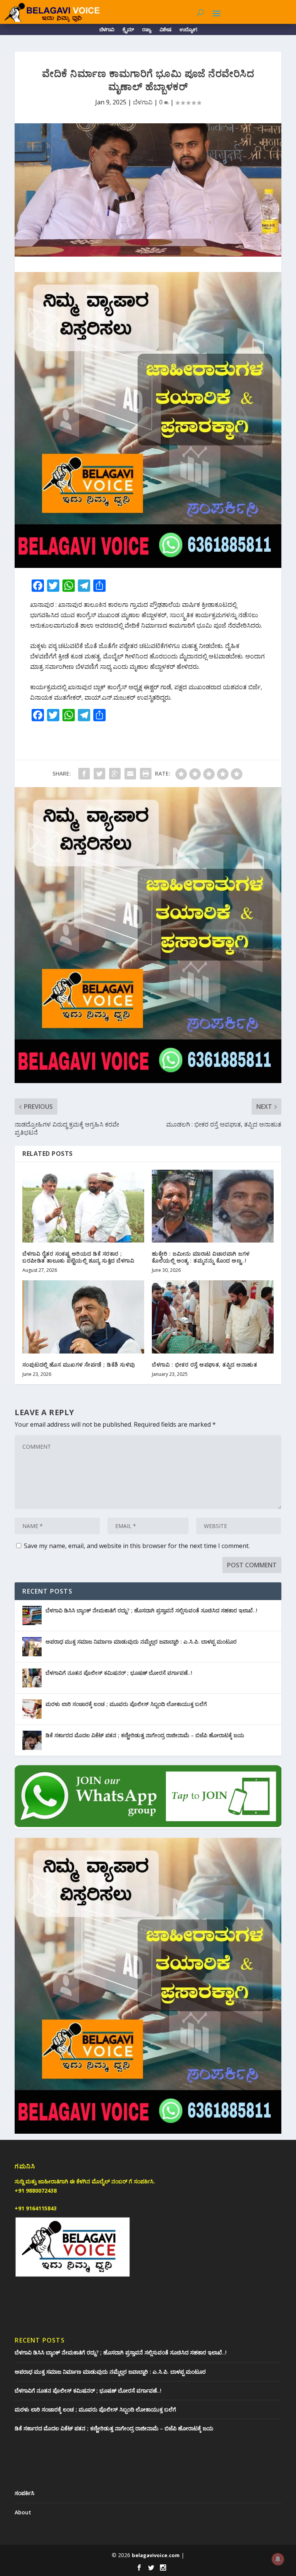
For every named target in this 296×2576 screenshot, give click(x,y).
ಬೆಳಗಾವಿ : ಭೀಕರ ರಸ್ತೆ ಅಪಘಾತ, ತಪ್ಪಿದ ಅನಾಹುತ (204, 1364)
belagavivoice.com (156, 2555)
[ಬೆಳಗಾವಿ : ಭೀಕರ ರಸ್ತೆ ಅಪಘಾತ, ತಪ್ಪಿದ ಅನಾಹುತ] (213, 1317)
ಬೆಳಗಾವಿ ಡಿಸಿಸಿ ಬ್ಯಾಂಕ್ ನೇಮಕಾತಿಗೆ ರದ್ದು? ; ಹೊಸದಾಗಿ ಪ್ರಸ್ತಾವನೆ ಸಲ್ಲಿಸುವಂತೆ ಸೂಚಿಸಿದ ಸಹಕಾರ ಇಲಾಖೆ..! (151, 1610)
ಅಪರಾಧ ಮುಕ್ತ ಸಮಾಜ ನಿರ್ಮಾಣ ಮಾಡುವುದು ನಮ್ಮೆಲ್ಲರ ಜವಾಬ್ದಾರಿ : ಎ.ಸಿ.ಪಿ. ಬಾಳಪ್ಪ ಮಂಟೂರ (141, 1641)
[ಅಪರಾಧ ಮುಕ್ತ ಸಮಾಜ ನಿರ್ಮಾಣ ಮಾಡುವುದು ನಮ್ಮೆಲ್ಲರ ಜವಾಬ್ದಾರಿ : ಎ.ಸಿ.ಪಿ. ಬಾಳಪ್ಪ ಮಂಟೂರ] (32, 1647)
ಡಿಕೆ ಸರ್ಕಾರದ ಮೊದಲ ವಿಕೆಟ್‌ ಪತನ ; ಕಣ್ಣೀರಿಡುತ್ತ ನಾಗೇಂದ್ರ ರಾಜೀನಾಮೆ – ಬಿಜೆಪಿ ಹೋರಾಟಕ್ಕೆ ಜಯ (145, 1735)
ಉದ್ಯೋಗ (188, 31)
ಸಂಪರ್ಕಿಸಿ (24, 2493)
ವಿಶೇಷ (165, 31)
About (23, 2512)
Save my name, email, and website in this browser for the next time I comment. (137, 1546)
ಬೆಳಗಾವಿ (107, 31)
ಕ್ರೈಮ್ (128, 31)
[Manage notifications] (278, 2559)
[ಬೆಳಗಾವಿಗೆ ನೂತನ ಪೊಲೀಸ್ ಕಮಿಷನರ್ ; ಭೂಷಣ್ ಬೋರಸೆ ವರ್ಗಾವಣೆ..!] (32, 1678)
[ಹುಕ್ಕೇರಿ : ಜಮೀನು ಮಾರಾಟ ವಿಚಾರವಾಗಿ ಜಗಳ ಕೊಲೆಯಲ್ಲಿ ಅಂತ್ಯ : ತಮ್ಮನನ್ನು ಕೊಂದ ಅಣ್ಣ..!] (213, 1206)
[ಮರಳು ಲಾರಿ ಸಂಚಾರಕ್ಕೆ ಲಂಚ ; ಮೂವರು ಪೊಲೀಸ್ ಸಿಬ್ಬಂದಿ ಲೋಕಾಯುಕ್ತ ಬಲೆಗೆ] (32, 1709)
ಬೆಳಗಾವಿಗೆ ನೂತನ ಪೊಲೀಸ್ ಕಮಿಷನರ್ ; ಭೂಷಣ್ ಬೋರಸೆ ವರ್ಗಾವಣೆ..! (119, 1673)
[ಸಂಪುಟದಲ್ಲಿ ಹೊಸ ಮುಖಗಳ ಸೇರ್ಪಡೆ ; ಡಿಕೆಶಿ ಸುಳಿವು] (83, 1317)
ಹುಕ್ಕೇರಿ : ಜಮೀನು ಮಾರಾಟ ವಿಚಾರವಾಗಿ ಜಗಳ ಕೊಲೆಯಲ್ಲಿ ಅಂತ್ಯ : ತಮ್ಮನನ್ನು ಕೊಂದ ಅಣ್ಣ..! (201, 1257)
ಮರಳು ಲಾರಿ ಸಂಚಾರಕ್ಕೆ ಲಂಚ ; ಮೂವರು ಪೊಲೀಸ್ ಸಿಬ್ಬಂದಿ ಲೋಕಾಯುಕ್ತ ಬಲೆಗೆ (126, 1704)
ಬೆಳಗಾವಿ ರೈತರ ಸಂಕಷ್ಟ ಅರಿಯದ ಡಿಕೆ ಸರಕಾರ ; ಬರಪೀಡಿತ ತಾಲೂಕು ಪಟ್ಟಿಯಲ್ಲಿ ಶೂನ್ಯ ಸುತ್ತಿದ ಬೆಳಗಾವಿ (78, 1257)
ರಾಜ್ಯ (147, 31)
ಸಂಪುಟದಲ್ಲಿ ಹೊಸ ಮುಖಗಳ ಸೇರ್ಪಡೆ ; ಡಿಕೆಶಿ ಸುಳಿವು (79, 1364)
